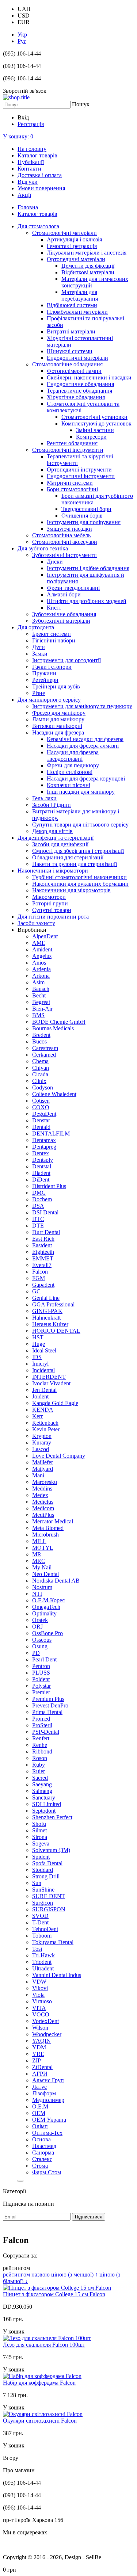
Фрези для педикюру (73, 765)
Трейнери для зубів (56, 686)
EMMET (43, 1258)
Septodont (44, 1811)
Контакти (29, 169)
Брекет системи (52, 634)
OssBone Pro (47, 1633)
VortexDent (45, 2021)
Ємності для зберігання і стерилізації (78, 851)
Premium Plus (48, 1699)
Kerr (37, 1416)
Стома (40, 2166)
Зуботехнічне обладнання (64, 614)
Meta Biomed (48, 1528)
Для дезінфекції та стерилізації (56, 838)
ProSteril (42, 1725)
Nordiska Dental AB (56, 1581)
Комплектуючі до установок (96, 423)
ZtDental (42, 2067)
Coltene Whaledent (54, 1094)
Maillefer (43, 1462)
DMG (39, 1193)
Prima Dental (47, 1712)
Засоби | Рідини (52, 805)
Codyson (43, 1087)
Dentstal (42, 1166)
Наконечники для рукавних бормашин (80, 884)
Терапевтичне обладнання (79, 391)
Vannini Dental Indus (57, 1975)
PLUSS (41, 1673)
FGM (39, 1278)
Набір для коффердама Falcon (39, 2383)
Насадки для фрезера (58, 732)
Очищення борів (82, 516)
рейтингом (17, 2274)
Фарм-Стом (47, 2172)
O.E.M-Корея (48, 1600)
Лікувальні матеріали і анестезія (87, 253)
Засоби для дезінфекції (60, 844)
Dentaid (41, 1127)
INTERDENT (49, 1377)
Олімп (40, 2126)
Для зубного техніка (43, 548)
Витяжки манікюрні (57, 726)
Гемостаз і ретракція (72, 246)
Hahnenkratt (46, 1318)
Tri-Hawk (43, 1955)
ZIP (37, 2060)
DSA (38, 1206)
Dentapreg (44, 1147)
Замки (40, 654)
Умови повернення (41, 188)
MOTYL (43, 1548)
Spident (41, 1857)
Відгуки (28, 182)
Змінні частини (95, 430)
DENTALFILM (51, 1134)
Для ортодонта (36, 627)
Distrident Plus (49, 1186)
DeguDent (44, 1114)
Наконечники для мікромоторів (71, 890)
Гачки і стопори (52, 667)
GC (36, 1291)
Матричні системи (70, 483)
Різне (39, 693)
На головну (32, 149)
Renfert (41, 1738)
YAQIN (41, 2041)
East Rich (43, 1239)
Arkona (41, 976)
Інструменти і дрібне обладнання (88, 568)
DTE (38, 1226)
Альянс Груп (48, 2080)
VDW (39, 1982)
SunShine (43, 1890)
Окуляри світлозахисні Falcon (40, 2421)
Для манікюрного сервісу (49, 700)
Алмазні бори (64, 594)
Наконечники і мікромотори (53, 871)
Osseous (42, 1640)
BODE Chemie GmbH (59, 1022)
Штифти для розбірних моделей (87, 601)
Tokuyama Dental (53, 1942)
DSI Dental (45, 1212)
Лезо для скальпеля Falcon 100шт (44, 2345)
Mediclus (43, 1502)
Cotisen (41, 1101)
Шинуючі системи (70, 351)
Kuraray (42, 1442)
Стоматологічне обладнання (67, 364)
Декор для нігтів (52, 831)
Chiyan (41, 1068)
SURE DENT (49, 1896)
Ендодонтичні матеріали (77, 358)
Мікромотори (49, 897)
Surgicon (43, 1903)
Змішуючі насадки (69, 529)
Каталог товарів (37, 155)
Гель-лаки (44, 798)
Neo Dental (45, 1574)
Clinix (39, 1081)
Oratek (40, 1620)
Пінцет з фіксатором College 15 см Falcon (54, 2294)
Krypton (42, 1436)
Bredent (41, 1035)
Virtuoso (42, 2001)
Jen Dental (44, 1390)
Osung (40, 1646)
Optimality (44, 1613)
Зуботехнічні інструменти (64, 555)
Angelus (42, 956)
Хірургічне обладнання (76, 397)
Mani (38, 1475)
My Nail (42, 1567)
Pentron (41, 1666)
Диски (55, 562)
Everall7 (42, 1265)
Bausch (41, 989)
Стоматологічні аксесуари (65, 542)
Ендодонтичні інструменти (81, 476)
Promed (41, 1719)
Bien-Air (42, 1009)
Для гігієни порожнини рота (53, 917)
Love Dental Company (59, 1456)
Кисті (54, 608)
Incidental (43, 1370)
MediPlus (43, 1515)
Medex (40, 1495)
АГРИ (40, 2074)
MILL (39, 1541)
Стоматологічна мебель (61, 535)
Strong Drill (46, 1876)
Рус (22, 41)
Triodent (42, 1962)
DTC (38, 1219)
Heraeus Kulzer (50, 1324)
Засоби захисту (36, 923)
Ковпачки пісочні (68, 785)
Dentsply (43, 1160)
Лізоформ (44, 2093)
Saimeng (42, 1791)
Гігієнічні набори (54, 640)
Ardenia (41, 969)
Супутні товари (52, 910)
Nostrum (42, 1587)
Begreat (41, 1002)
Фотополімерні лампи (74, 371)
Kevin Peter (46, 1429)
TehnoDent (45, 1929)
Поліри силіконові (70, 772)
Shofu (39, 1824)
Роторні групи (50, 903)
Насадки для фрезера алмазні (83, 746)
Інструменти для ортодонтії (66, 660)
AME (39, 943)
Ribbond (42, 1751)
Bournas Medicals (53, 1028)
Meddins (42, 1489)
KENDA (43, 1410)
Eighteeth (43, 1252)
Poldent (41, 1679)
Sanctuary (44, 1798)
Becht (39, 995)
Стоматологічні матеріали (64, 233)
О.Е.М (40, 2106)
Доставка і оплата (40, 175)
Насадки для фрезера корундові (86, 778)
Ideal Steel (44, 1350)
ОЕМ (39, 2113)
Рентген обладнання (72, 443)
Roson (40, 1758)
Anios (39, 963)
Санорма (43, 2153)
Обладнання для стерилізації (68, 857)
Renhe (40, 1745)
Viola (38, 1995)
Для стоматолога (38, 226)
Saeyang (42, 1784)
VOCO (41, 2014)
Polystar (41, 1686)
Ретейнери (45, 680)
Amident (42, 949)
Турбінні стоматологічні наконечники (79, 877)
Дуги (39, 647)
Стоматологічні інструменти (68, 450)
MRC (39, 1561)
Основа (41, 2139)
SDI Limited (47, 1804)
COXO (41, 1107)
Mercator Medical (53, 1521)
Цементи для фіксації (88, 266)
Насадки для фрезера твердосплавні (73, 755)
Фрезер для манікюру (59, 713)
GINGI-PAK (47, 1311)
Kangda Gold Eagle (55, 1403)
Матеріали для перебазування (80, 295)
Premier (41, 1692)
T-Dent (40, 1922)
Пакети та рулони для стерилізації (75, 864)
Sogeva (41, 1844)
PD (36, 1653)
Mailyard (43, 1469)
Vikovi (40, 1988)
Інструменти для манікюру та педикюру (82, 706)
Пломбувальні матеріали (77, 312)
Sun (37, 1883)
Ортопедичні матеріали (76, 259)
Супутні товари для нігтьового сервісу (80, 825)
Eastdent (42, 1245)
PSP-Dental (46, 1732)
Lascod (41, 1449)
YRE (38, 2054)
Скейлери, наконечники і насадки (89, 377)
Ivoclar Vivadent (51, 1383)
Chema (40, 1061)
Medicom (43, 1508)
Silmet (39, 1830)
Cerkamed (44, 1055)
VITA (39, 2008)
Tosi (37, 1949)
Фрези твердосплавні (73, 588)
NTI (37, 1594)
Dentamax (44, 1140)
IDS (37, 1357)
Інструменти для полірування (84, 522)
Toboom (42, 1936)
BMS (38, 1015)
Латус (39, 2087)
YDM (39, 2047)
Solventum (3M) (51, 1850)
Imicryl (40, 1364)
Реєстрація (31, 124)
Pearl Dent (44, 1659)
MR (37, 1554)
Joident (40, 1396)
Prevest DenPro (50, 1705)
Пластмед (44, 2146)
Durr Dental (46, 1232)
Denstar (41, 1120)
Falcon (40, 1272)
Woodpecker (47, 2034)
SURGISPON (49, 1909)
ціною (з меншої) (75, 2274)
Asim (38, 982)
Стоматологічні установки (94, 417)
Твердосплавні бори (86, 509)
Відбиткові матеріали (88, 272)
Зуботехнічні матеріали (61, 621)
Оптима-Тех (47, 2133)
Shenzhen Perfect (52, 1817)
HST (38, 1337)
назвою (41, 2274)
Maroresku (45, 1482)
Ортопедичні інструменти (79, 470)
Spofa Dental (47, 1863)
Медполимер (48, 2100)
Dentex (41, 1153)
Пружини (44, 673)
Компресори (91, 437)
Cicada (40, 1074)
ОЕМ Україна (49, 2120)
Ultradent (43, 1968)
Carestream (45, 1048)
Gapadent (43, 1285)
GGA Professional (53, 1304)
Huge (39, 1344)
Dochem (42, 1199)
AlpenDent (45, 936)
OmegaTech (46, 1607)
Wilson (40, 2028)
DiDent (41, 1180)
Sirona (40, 1837)
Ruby (39, 1765)
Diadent (41, 1173)
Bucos (39, 1041)
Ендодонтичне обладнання (80, 384)
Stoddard (43, 1870)
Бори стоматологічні (72, 489)
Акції (24, 195)
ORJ (37, 1627)
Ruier (39, 1771)
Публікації (31, 162)
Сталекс (42, 2159)
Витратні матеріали (71, 331)
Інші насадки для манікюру (81, 792)
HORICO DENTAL (56, 1331)
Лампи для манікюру (58, 719)
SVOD (40, 1916)
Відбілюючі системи (72, 305)
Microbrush (45, 1535)
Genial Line (46, 1298)
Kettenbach (45, 1423)
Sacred (40, 1778)
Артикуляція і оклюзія (74, 239)
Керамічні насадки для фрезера (85, 739)
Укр (22, 35)
